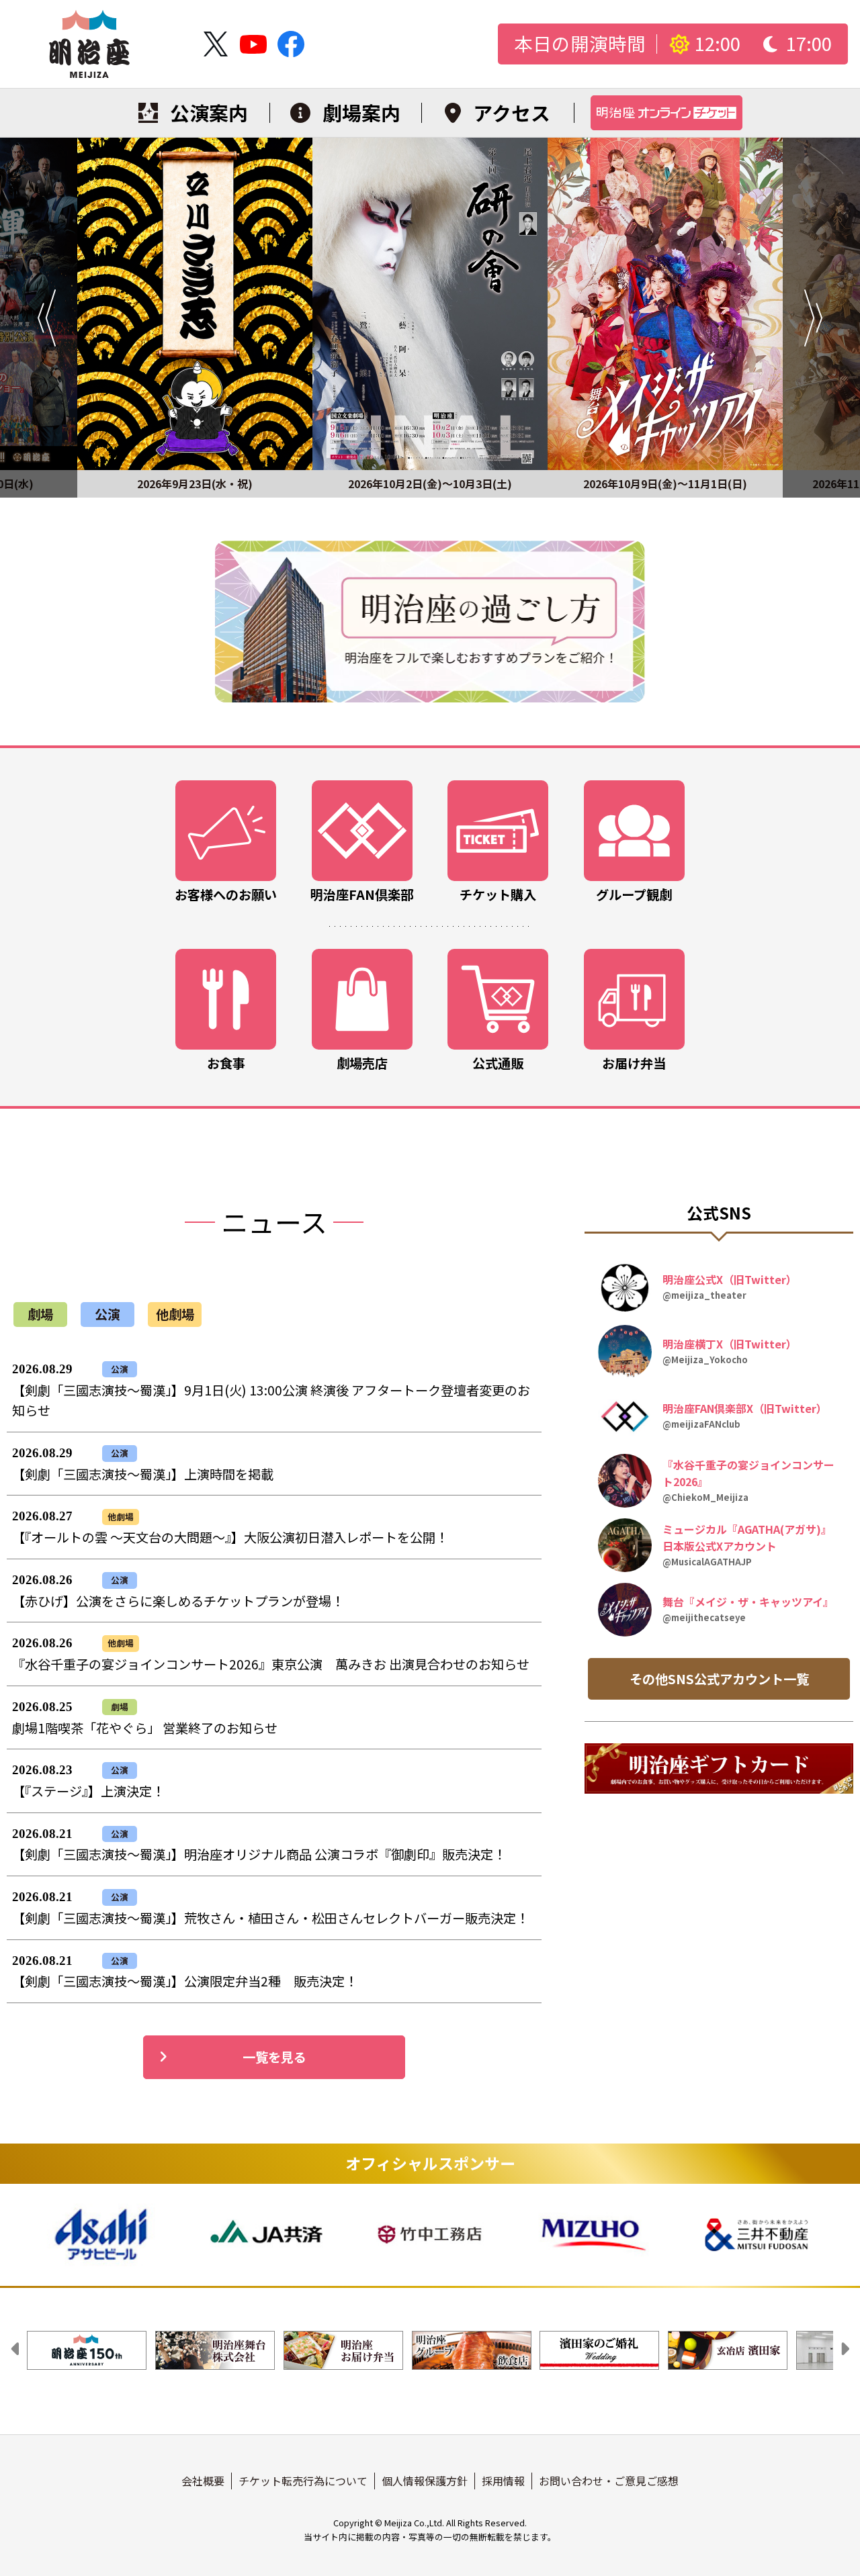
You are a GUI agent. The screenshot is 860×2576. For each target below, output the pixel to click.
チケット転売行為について (303, 2481)
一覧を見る (274, 2057)
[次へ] (821, 318)
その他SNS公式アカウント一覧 (719, 1679)
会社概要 (203, 2481)
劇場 (40, 1314)
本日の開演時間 (580, 44)
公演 (107, 1314)
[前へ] (39, 318)
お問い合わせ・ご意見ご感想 (609, 2481)
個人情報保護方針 (425, 2481)
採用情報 (503, 2481)
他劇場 (175, 1314)
